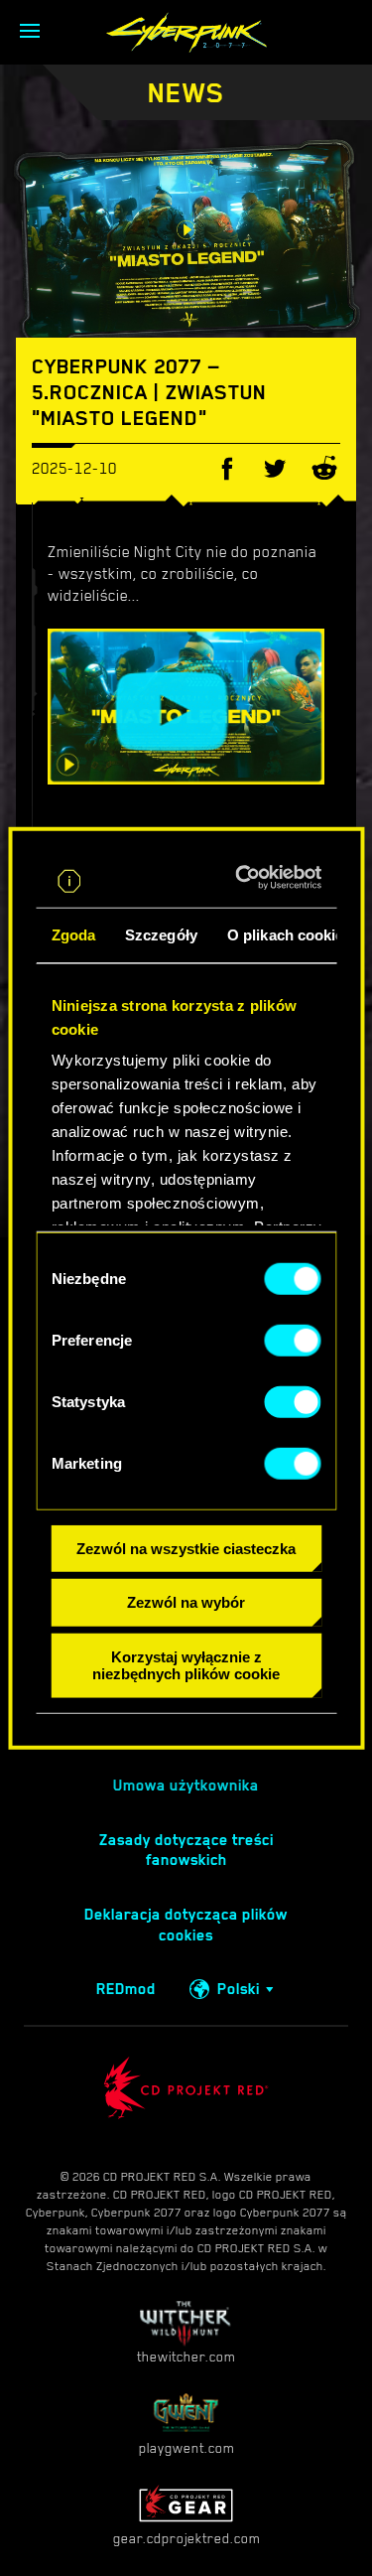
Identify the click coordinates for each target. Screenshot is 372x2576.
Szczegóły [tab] (161, 934)
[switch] (292, 1340)
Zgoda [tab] (73, 934)
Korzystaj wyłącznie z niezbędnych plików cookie (186, 1665)
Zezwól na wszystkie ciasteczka (186, 1548)
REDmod (126, 1989)
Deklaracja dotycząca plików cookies (186, 1925)
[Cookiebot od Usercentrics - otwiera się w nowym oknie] (248, 877)
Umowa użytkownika (186, 1786)
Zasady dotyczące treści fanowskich (186, 1851)
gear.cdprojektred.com (186, 2538)
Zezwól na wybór (186, 1602)
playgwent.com (186, 2448)
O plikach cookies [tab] (289, 934)
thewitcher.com (186, 2357)
